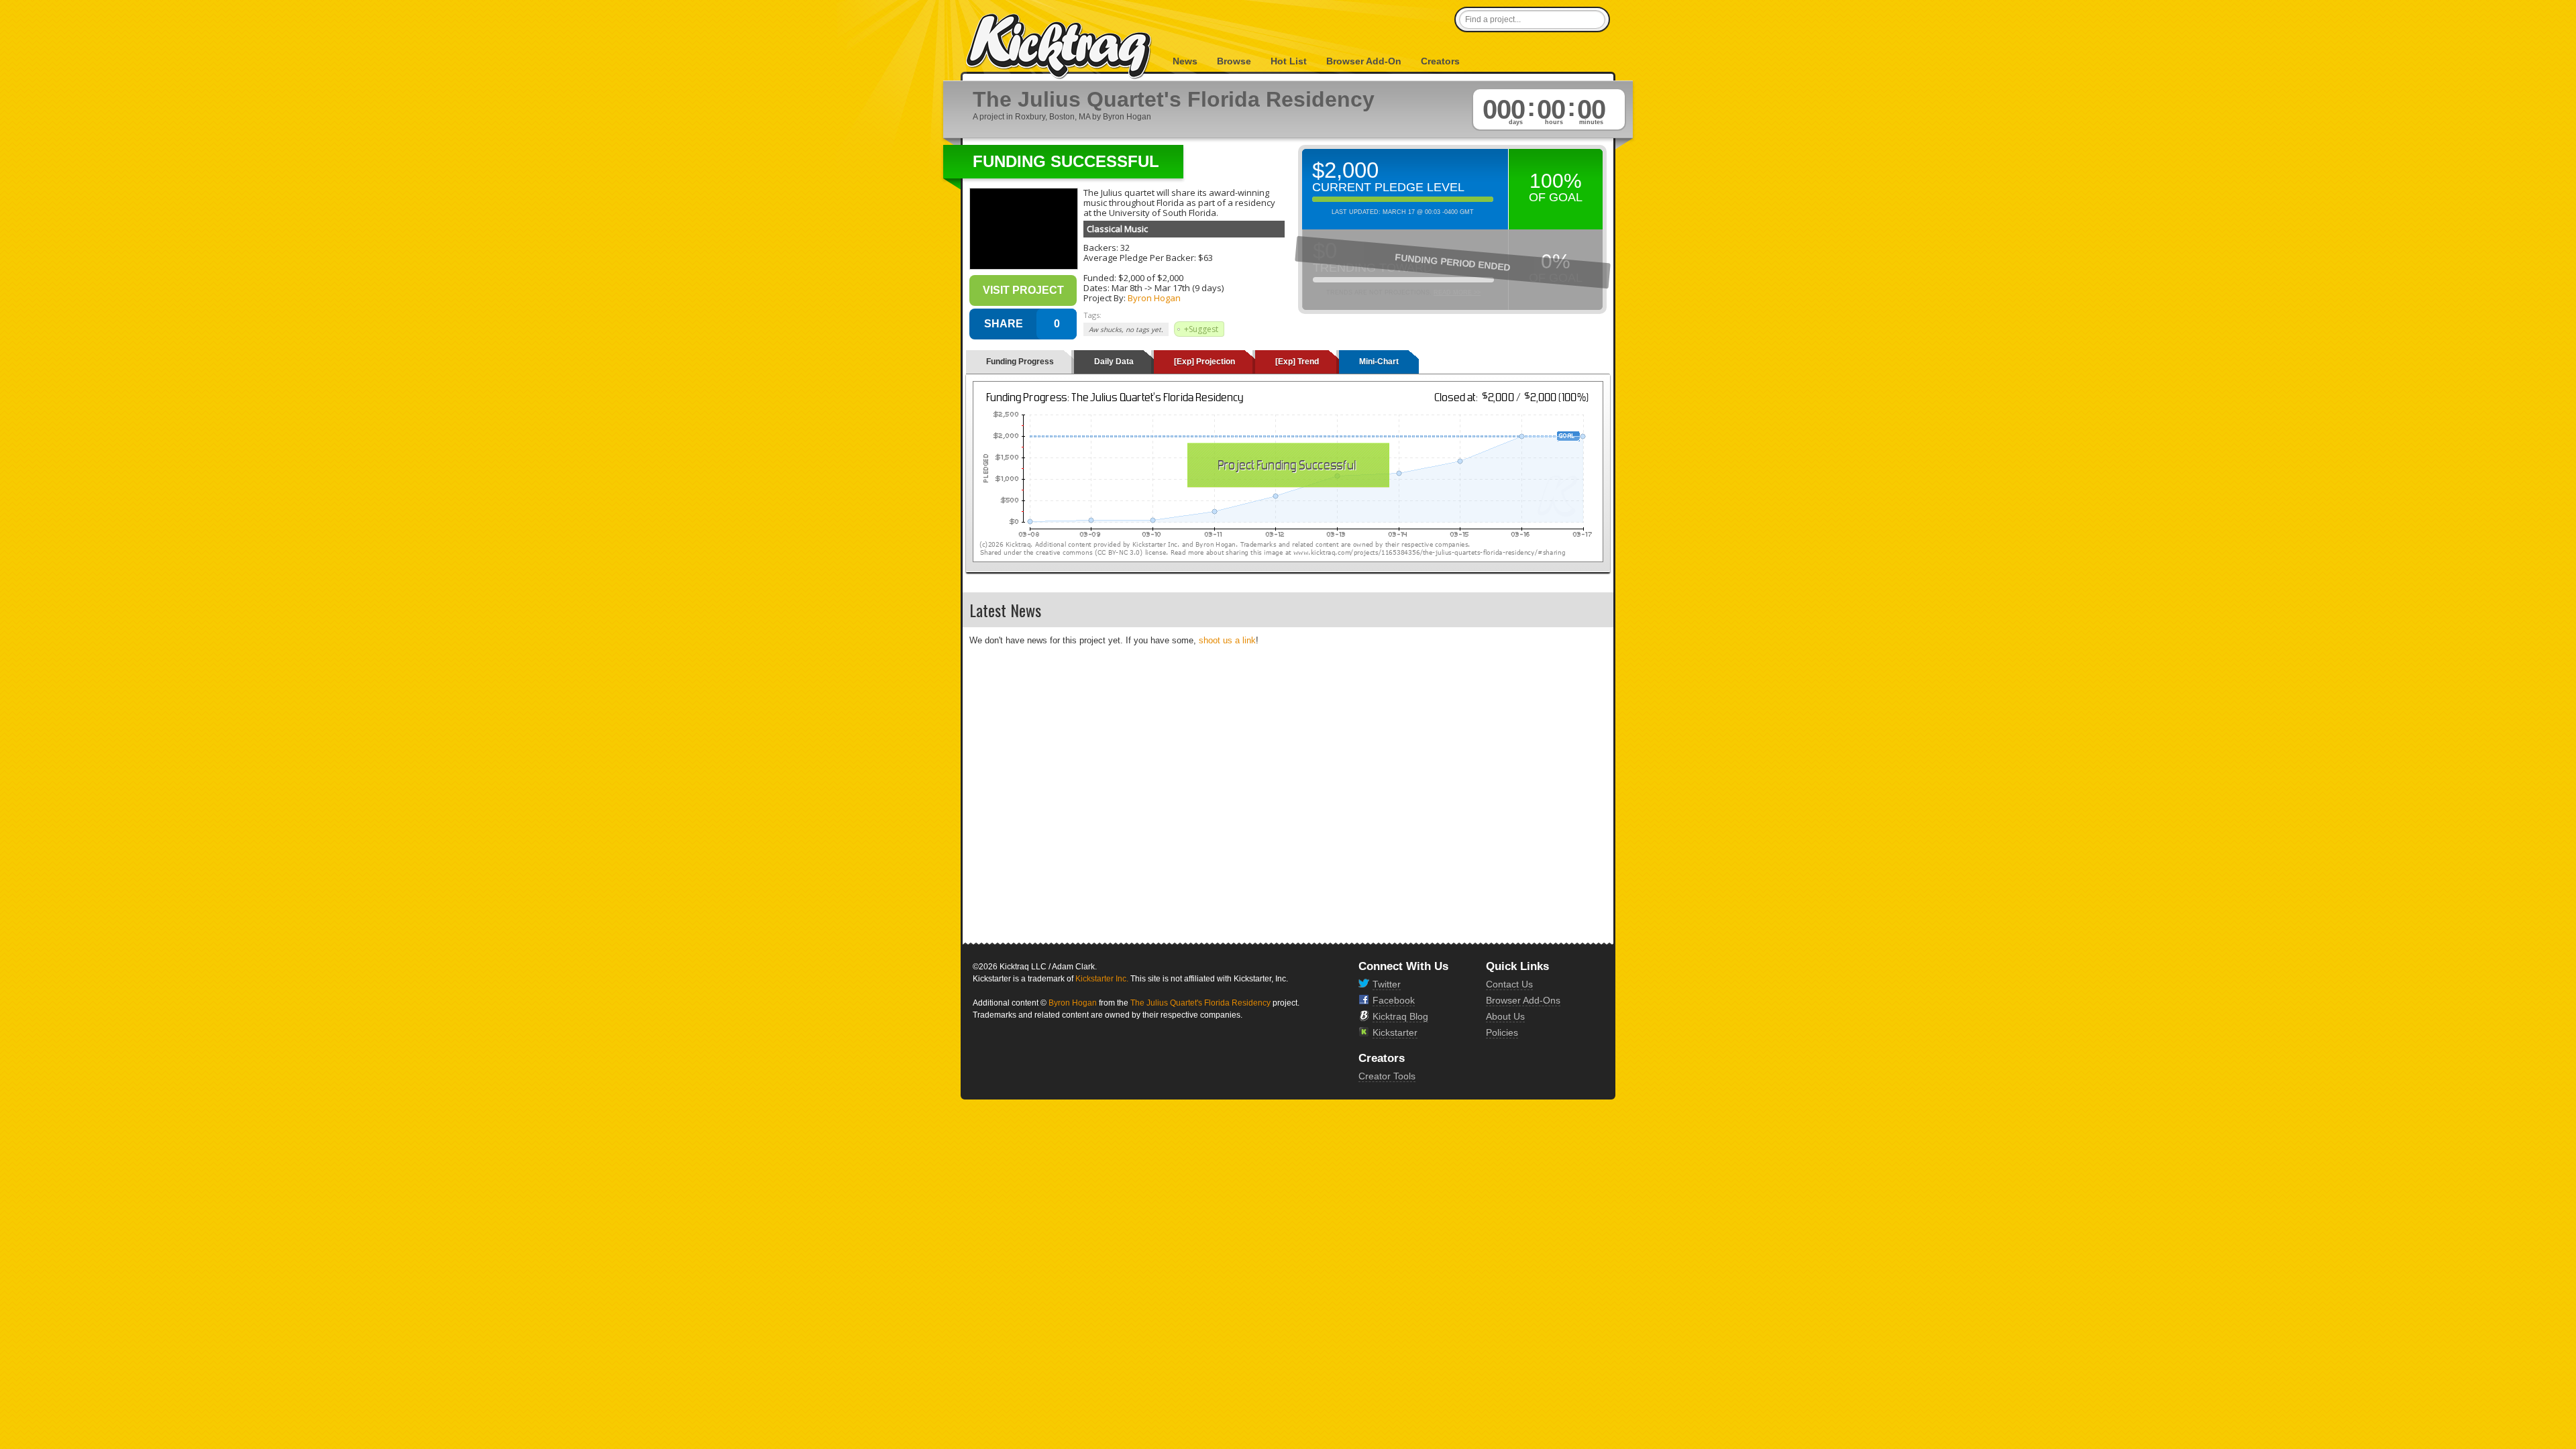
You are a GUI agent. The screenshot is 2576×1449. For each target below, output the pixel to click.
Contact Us (1509, 984)
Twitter (1387, 984)
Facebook (1394, 1000)
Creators (1440, 61)
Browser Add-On (1364, 61)
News (1185, 61)
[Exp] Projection (1204, 362)
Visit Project (1023, 290)
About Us (1505, 1016)
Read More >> (1457, 292)
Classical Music (1117, 229)
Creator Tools (1387, 1076)
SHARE (1004, 324)
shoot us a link (1227, 640)
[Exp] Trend (1297, 362)
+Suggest (1201, 329)
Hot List (1289, 61)
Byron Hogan (1154, 298)
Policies (1502, 1032)
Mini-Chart (1379, 362)
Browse (1234, 61)
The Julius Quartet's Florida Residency (1200, 1003)
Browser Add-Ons (1523, 1000)
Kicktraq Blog (1400, 1016)
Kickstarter (1395, 1032)
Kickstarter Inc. (1102, 979)
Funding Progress (1020, 362)
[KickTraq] (1059, 47)
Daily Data (1114, 362)
